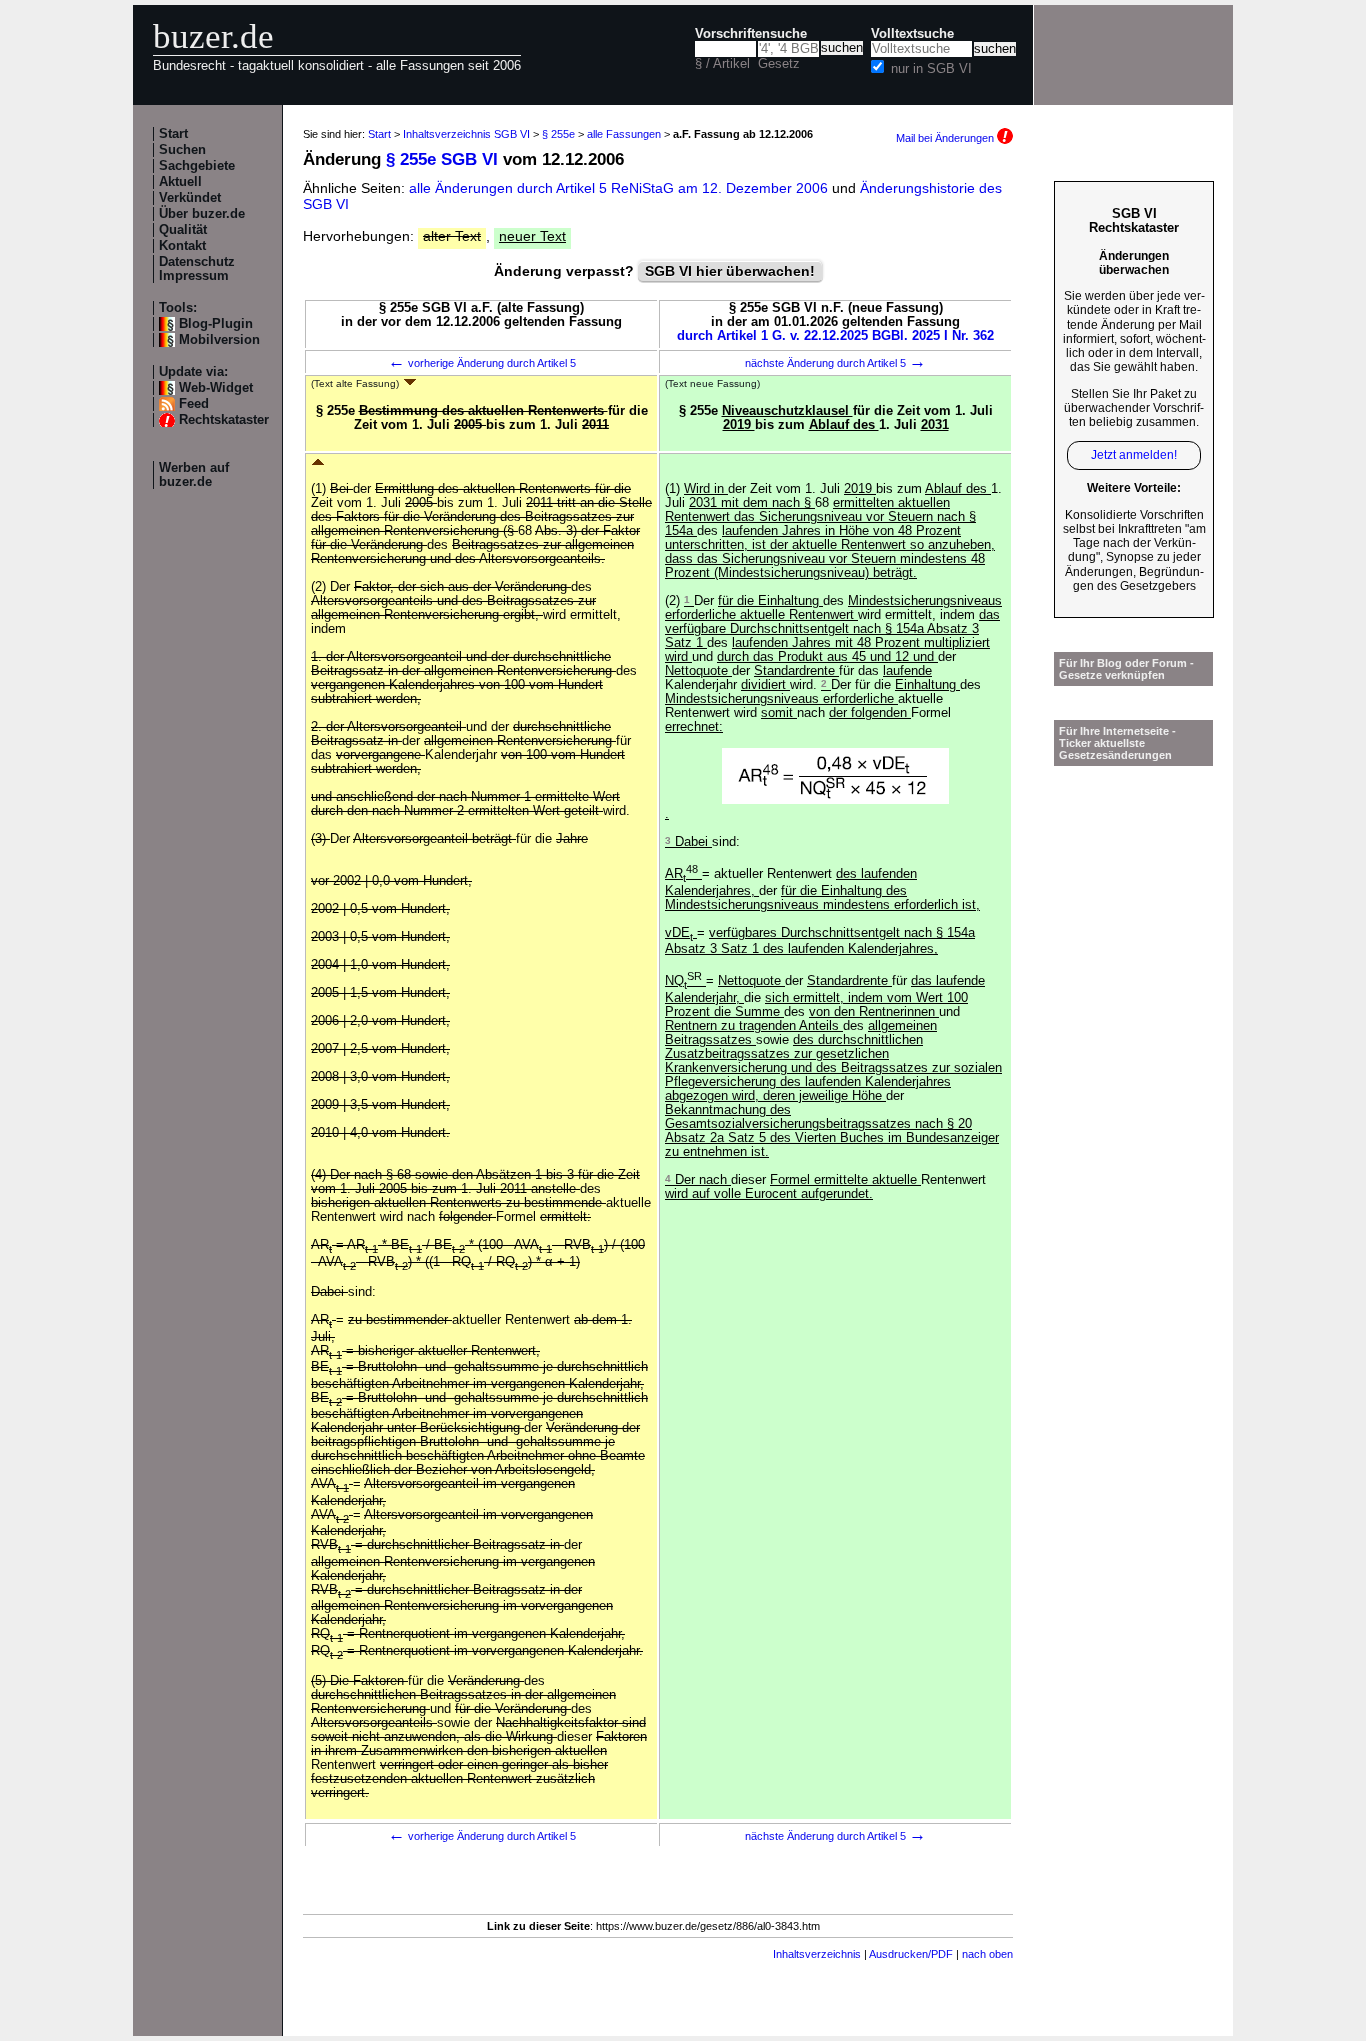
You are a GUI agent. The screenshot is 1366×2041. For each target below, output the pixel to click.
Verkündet (190, 198)
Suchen (182, 150)
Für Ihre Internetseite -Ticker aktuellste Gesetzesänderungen (1117, 743)
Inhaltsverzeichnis (817, 1954)
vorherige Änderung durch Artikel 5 (482, 363)
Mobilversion (219, 340)
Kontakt (182, 246)
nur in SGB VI (931, 69)
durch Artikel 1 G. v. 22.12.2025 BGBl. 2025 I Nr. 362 (835, 336)
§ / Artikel (722, 64)
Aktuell (180, 182)
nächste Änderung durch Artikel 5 (835, 363)
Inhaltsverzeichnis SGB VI (466, 134)
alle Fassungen (624, 134)
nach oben (987, 1954)
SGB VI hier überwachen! (730, 271)
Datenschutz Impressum (197, 269)
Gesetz (779, 64)
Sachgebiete (197, 166)
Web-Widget (216, 388)
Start (173, 134)
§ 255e (558, 134)
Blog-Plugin (216, 324)
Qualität (183, 230)
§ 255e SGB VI (442, 159)
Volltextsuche (912, 34)
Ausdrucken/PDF (911, 1954)
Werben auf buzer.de (194, 475)
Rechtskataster (224, 420)
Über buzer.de (202, 214)
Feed (194, 404)
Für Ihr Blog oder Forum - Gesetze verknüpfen (1126, 669)
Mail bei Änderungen (946, 138)
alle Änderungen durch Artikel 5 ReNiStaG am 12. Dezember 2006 (620, 188)
